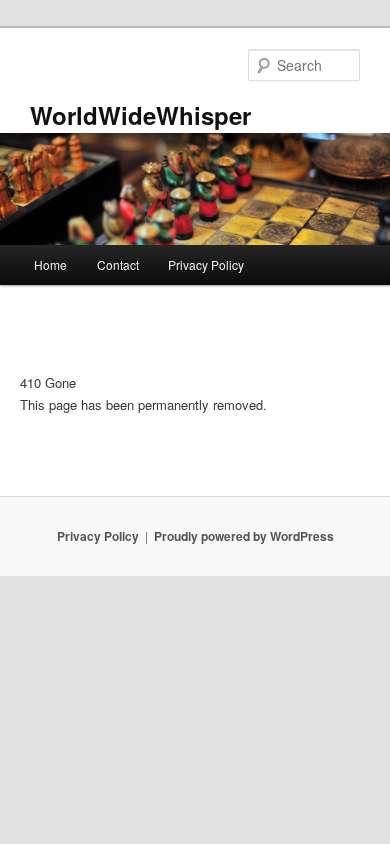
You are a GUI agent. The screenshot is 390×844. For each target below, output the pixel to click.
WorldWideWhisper (140, 115)
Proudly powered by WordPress (244, 536)
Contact (118, 264)
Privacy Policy (206, 264)
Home (50, 264)
